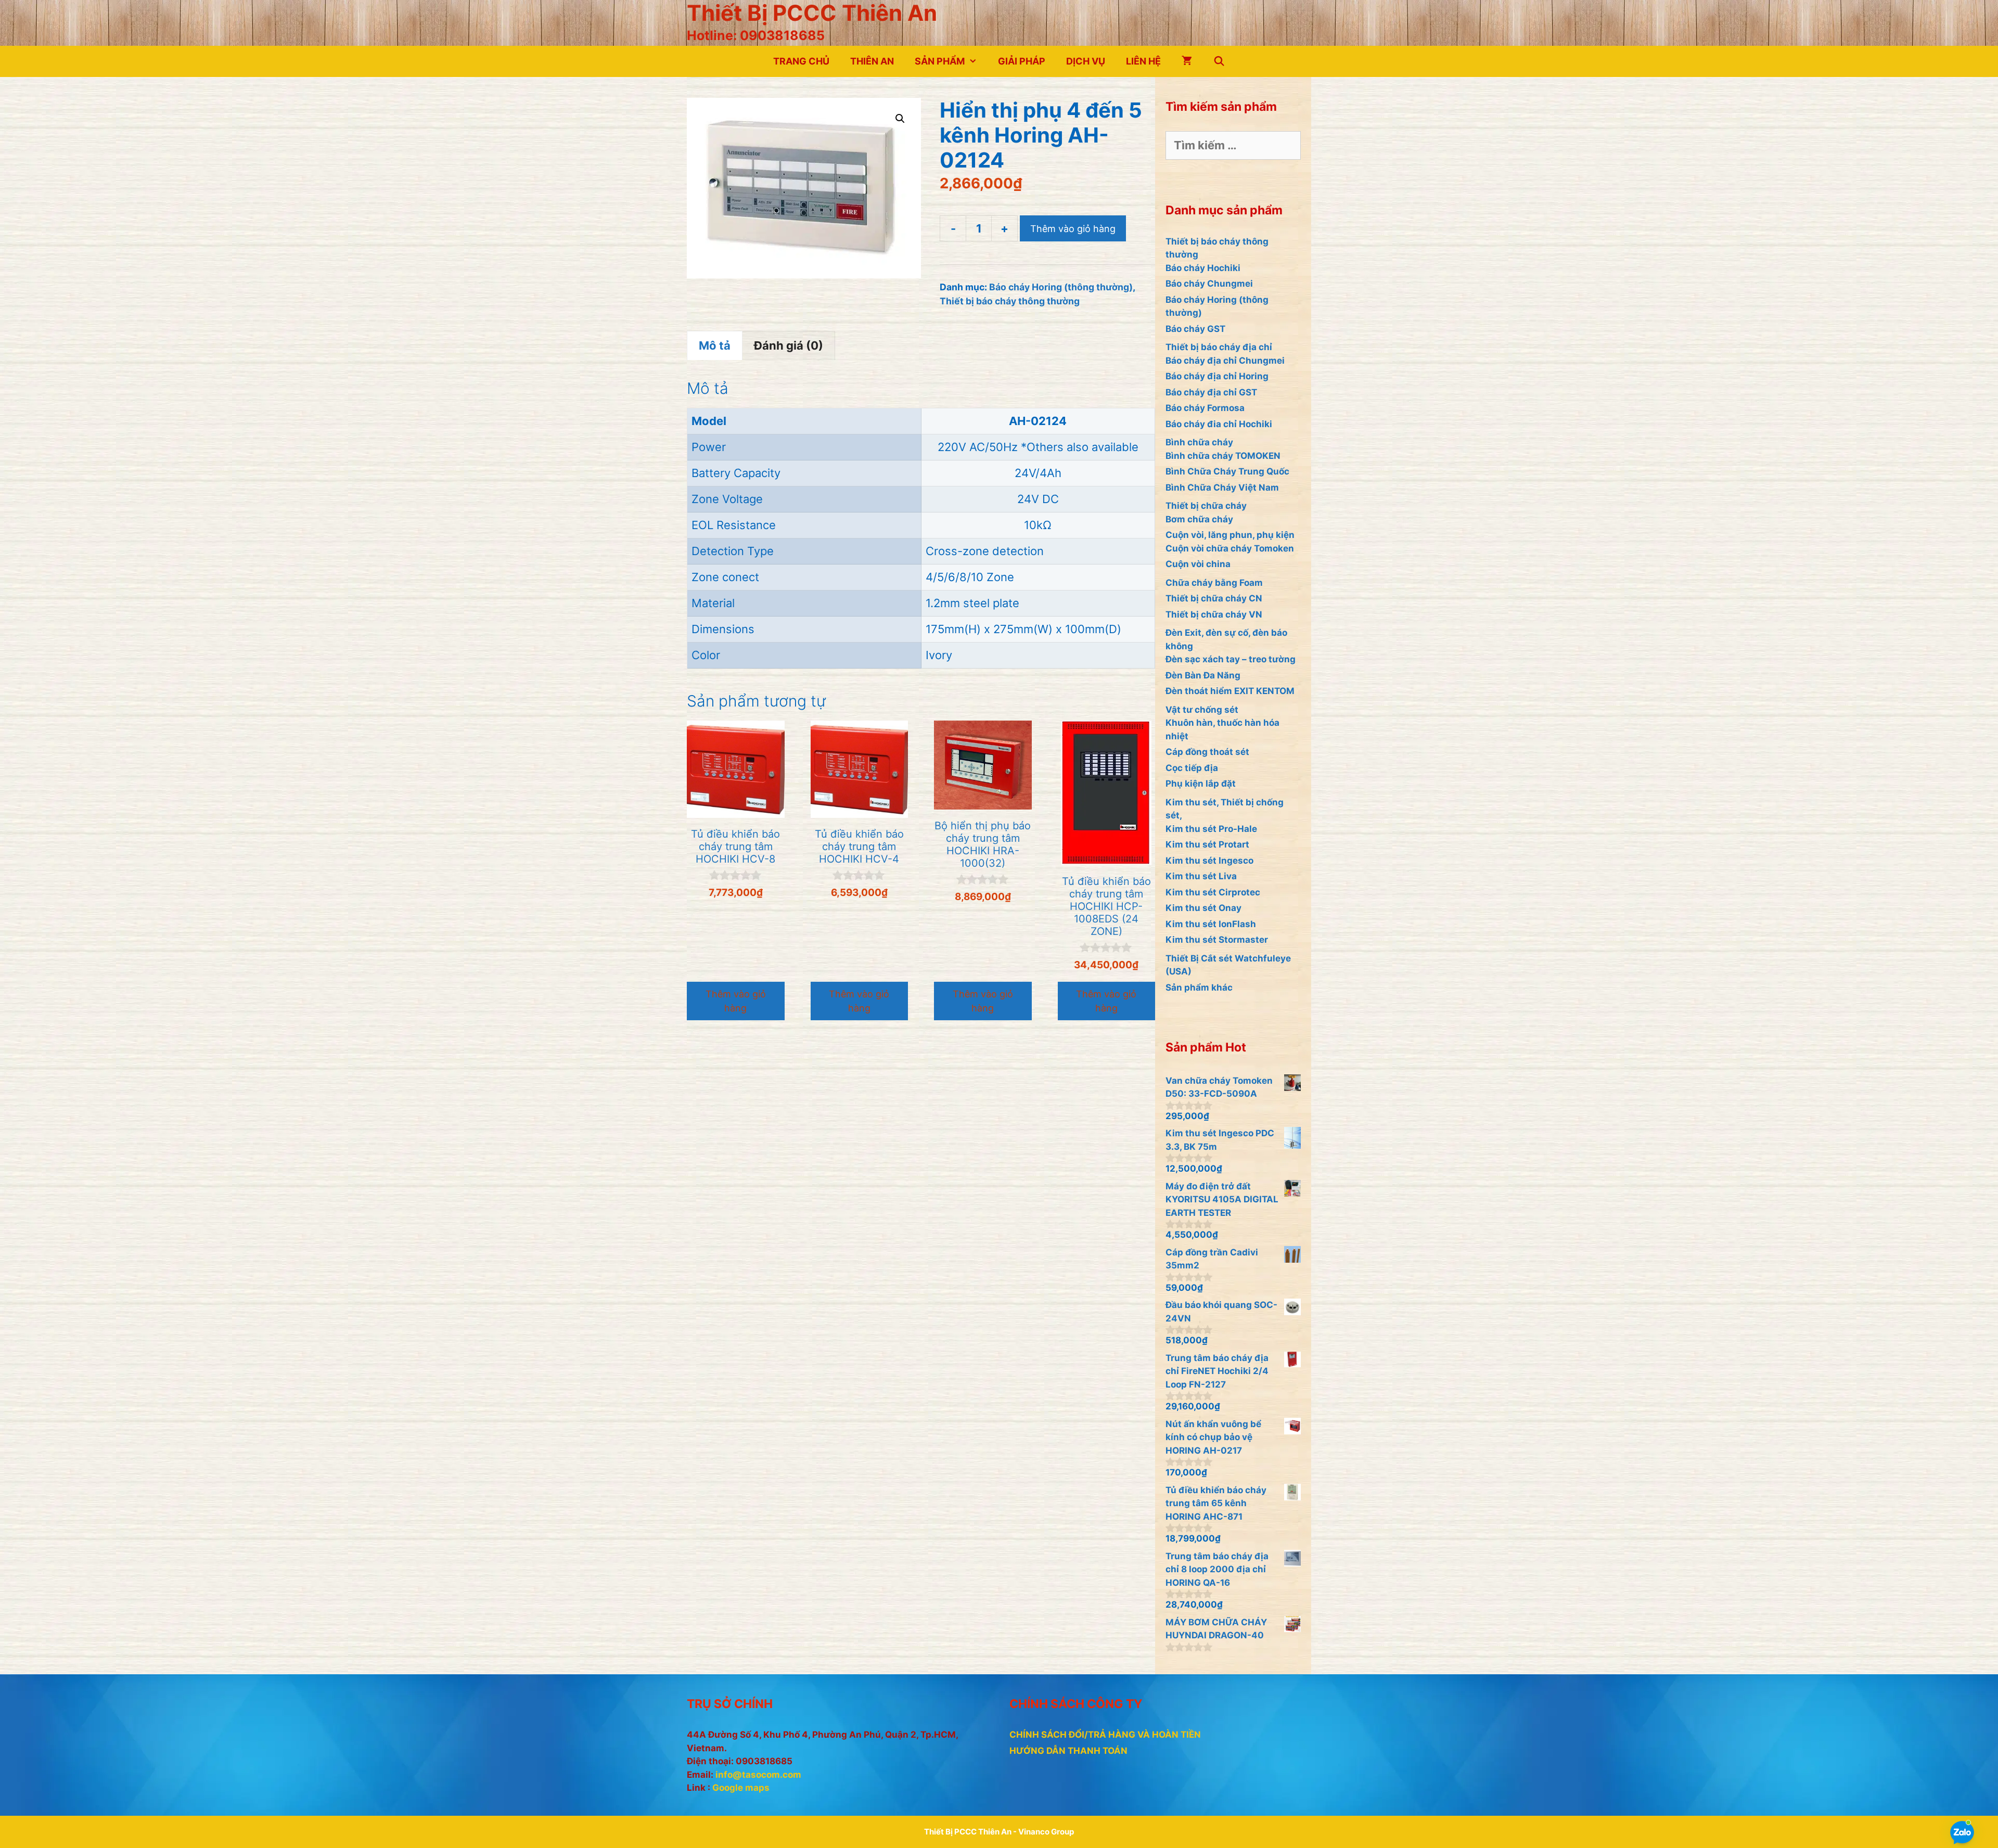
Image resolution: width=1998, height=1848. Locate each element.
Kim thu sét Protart (1207, 844)
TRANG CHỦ (801, 61)
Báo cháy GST (1195, 329)
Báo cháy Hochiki (1203, 268)
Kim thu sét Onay (1203, 908)
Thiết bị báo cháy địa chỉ (1219, 347)
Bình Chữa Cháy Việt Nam (1222, 487)
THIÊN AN (872, 61)
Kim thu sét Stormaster (1217, 940)
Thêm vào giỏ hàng (1073, 229)
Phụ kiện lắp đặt (1201, 784)
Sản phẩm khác (1199, 987)
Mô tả (715, 345)
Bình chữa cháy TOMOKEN (1223, 456)
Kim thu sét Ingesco (1209, 861)
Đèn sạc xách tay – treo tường (1231, 659)
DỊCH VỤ (1086, 61)
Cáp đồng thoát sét (1207, 752)
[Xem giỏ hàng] (1187, 61)
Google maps (741, 1788)
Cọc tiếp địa (1192, 768)
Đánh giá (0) (789, 345)
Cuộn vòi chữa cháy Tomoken (1230, 548)
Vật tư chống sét (1202, 710)
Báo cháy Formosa (1205, 408)
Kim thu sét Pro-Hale (1211, 829)
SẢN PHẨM (940, 61)
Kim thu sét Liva (1201, 876)
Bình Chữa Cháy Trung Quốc (1227, 471)
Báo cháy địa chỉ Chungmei (1225, 361)
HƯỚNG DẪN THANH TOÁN (1068, 1751)
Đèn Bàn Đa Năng (1203, 675)
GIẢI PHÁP (1022, 61)
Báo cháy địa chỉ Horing (1217, 376)
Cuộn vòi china (1198, 564)
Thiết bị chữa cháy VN (1214, 614)
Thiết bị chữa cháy (1206, 506)
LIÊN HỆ (1143, 61)
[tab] (715, 345)
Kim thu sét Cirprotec (1213, 892)
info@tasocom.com (758, 1775)
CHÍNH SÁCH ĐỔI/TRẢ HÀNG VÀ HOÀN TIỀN (1105, 1735)
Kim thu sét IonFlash (1211, 924)
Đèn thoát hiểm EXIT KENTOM (1230, 691)
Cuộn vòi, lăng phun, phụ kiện (1230, 535)
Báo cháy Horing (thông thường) (1061, 287)
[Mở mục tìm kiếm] (1219, 61)
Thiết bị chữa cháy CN (1214, 598)
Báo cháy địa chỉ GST (1211, 392)
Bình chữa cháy (1199, 442)
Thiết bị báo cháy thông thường (1010, 301)
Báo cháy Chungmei (1209, 284)
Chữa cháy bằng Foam (1214, 583)
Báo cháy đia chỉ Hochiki (1219, 424)
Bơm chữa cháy (1199, 519)
